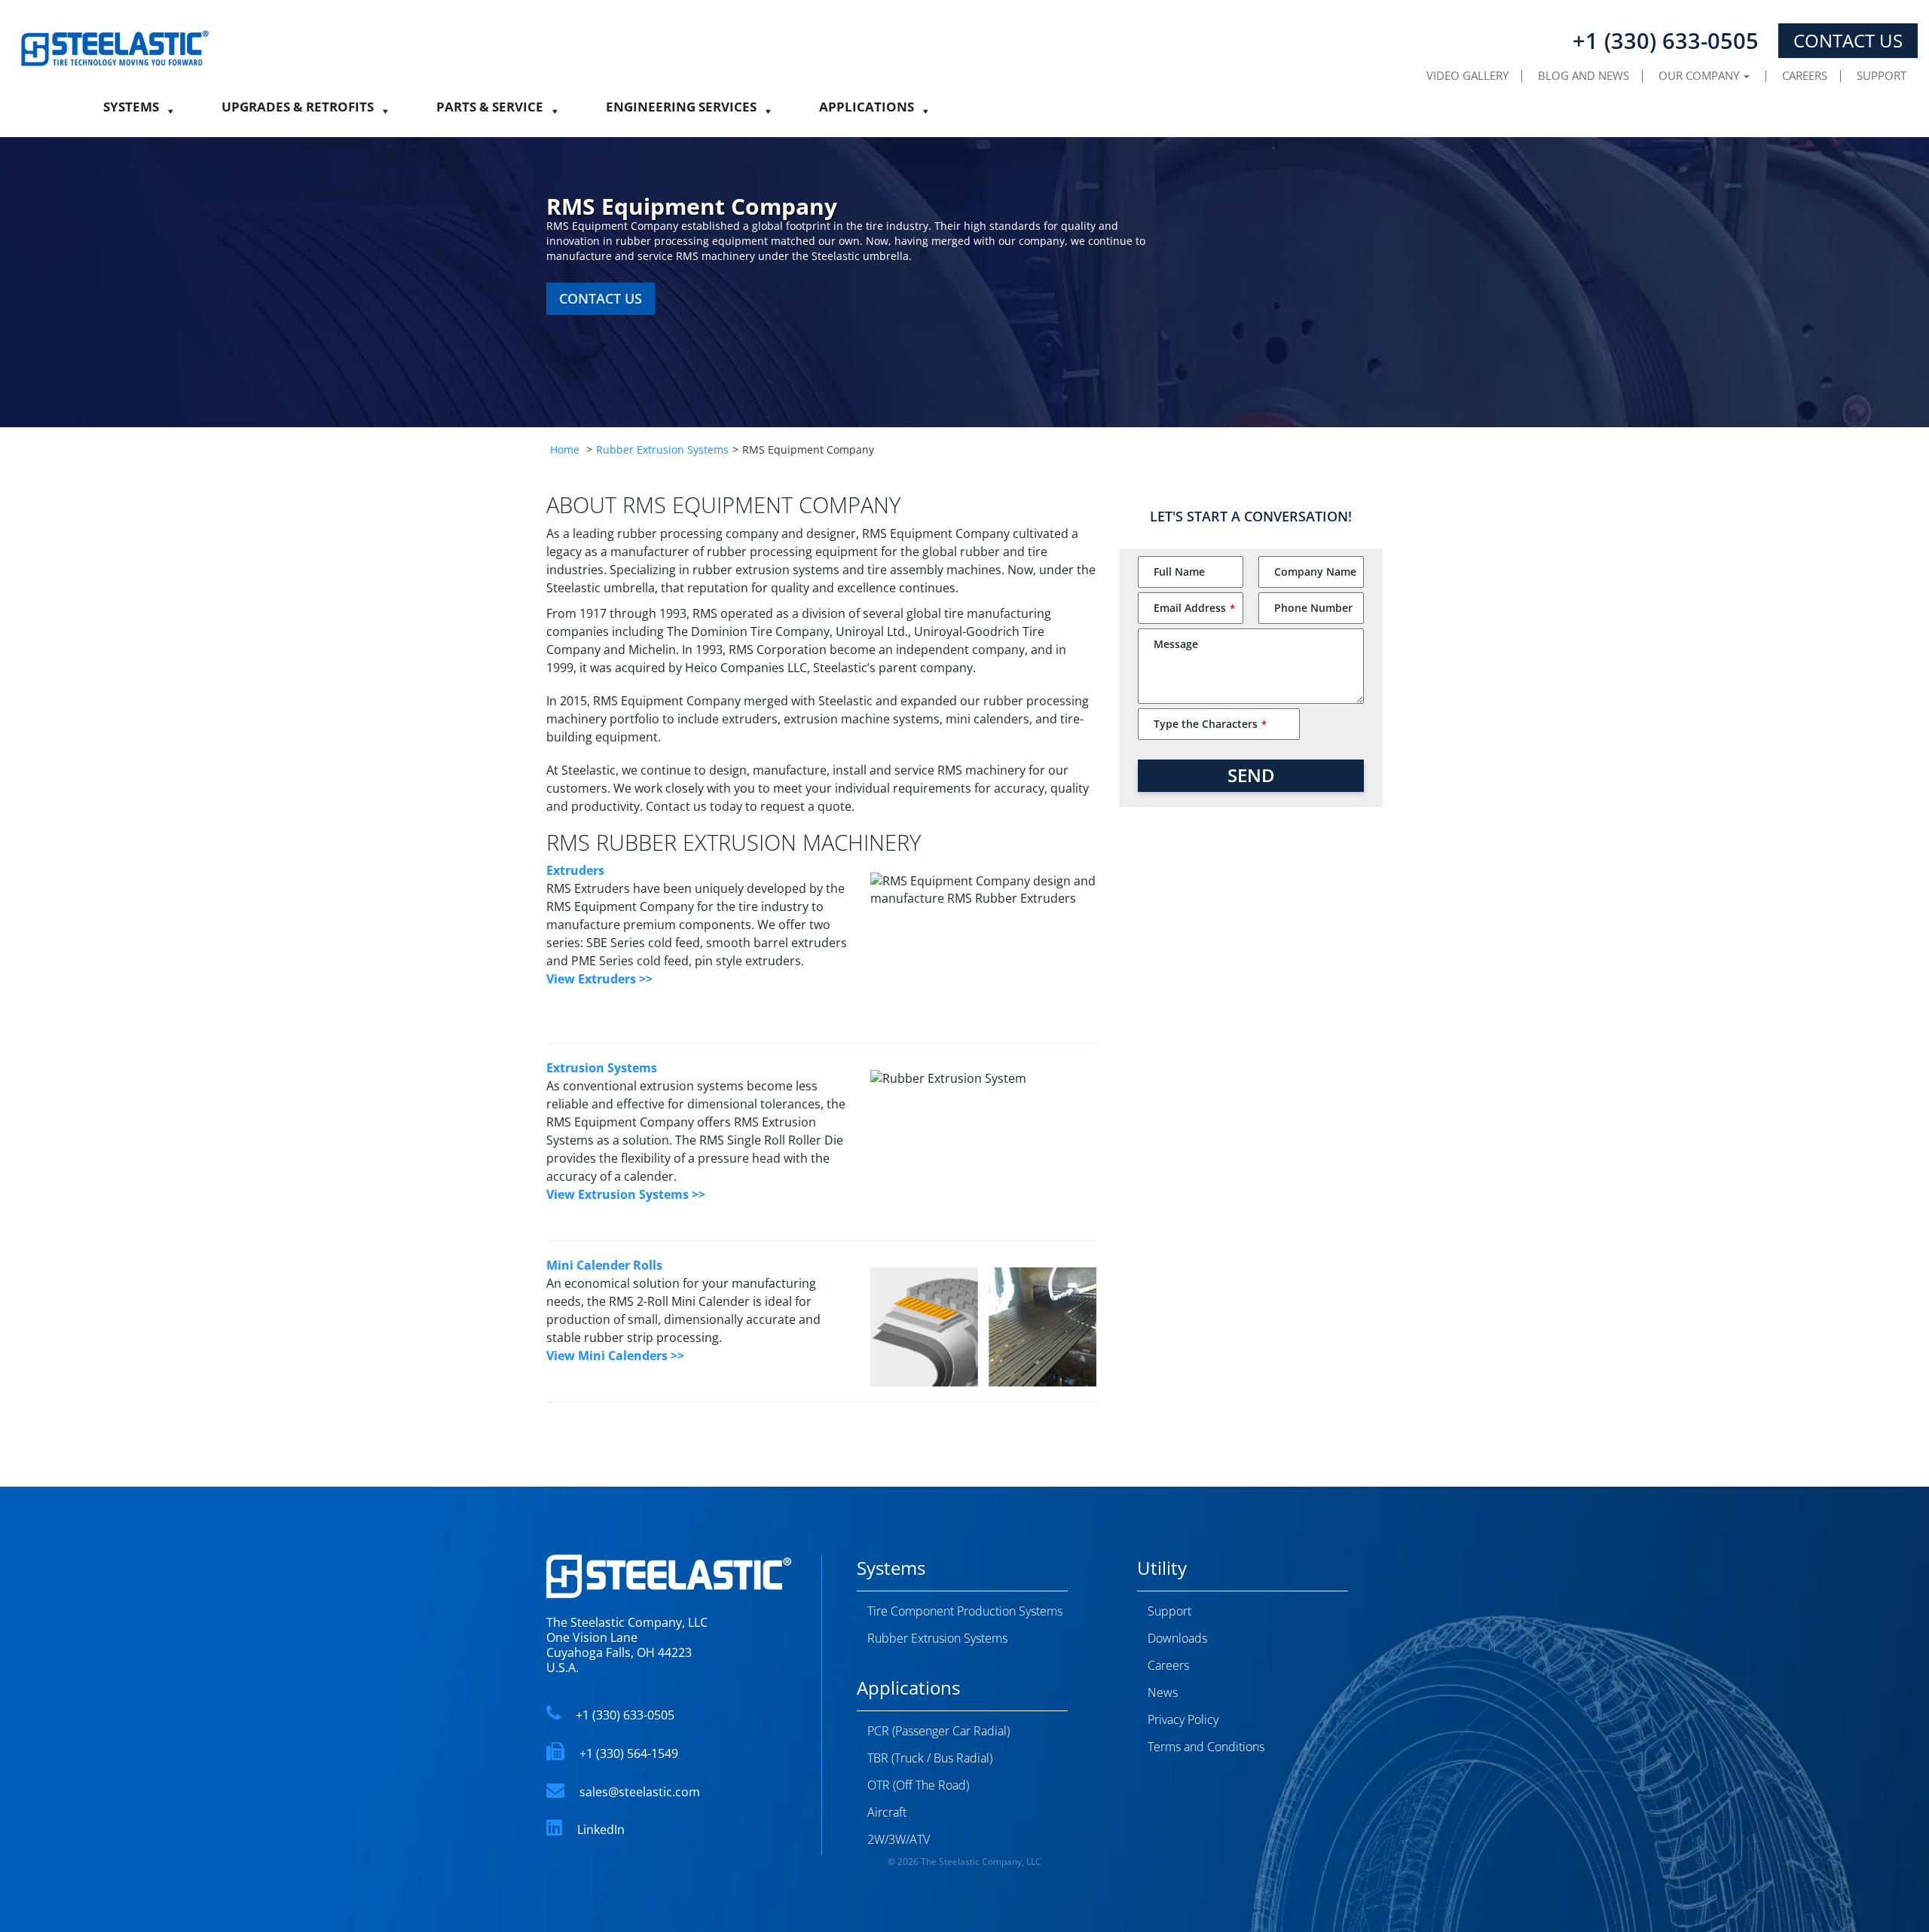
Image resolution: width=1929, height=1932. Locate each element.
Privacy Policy (1183, 1720)
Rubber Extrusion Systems (662, 449)
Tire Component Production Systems (965, 1611)
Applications (867, 111)
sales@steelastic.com (640, 1792)
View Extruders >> (599, 979)
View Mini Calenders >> (615, 1356)
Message (1176, 644)
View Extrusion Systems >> (626, 1194)
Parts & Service (490, 111)
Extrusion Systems (602, 1068)
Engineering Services (681, 111)
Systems (131, 111)
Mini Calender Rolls (604, 1265)
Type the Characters (1210, 724)
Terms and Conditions (1206, 1747)
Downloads (1177, 1638)
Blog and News (1584, 75)
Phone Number (1313, 608)
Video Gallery (1467, 75)
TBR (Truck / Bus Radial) (930, 1758)
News (1163, 1692)
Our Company (1700, 75)
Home (565, 449)
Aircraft (887, 1812)
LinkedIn (601, 1830)
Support (1882, 75)
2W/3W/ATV (899, 1839)
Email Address (1194, 608)
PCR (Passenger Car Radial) (939, 1731)
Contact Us (1848, 40)
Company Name (1315, 572)
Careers (1805, 75)
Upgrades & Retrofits (298, 111)
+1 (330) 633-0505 (625, 1715)
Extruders (575, 870)
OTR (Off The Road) (918, 1785)
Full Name (1179, 572)
